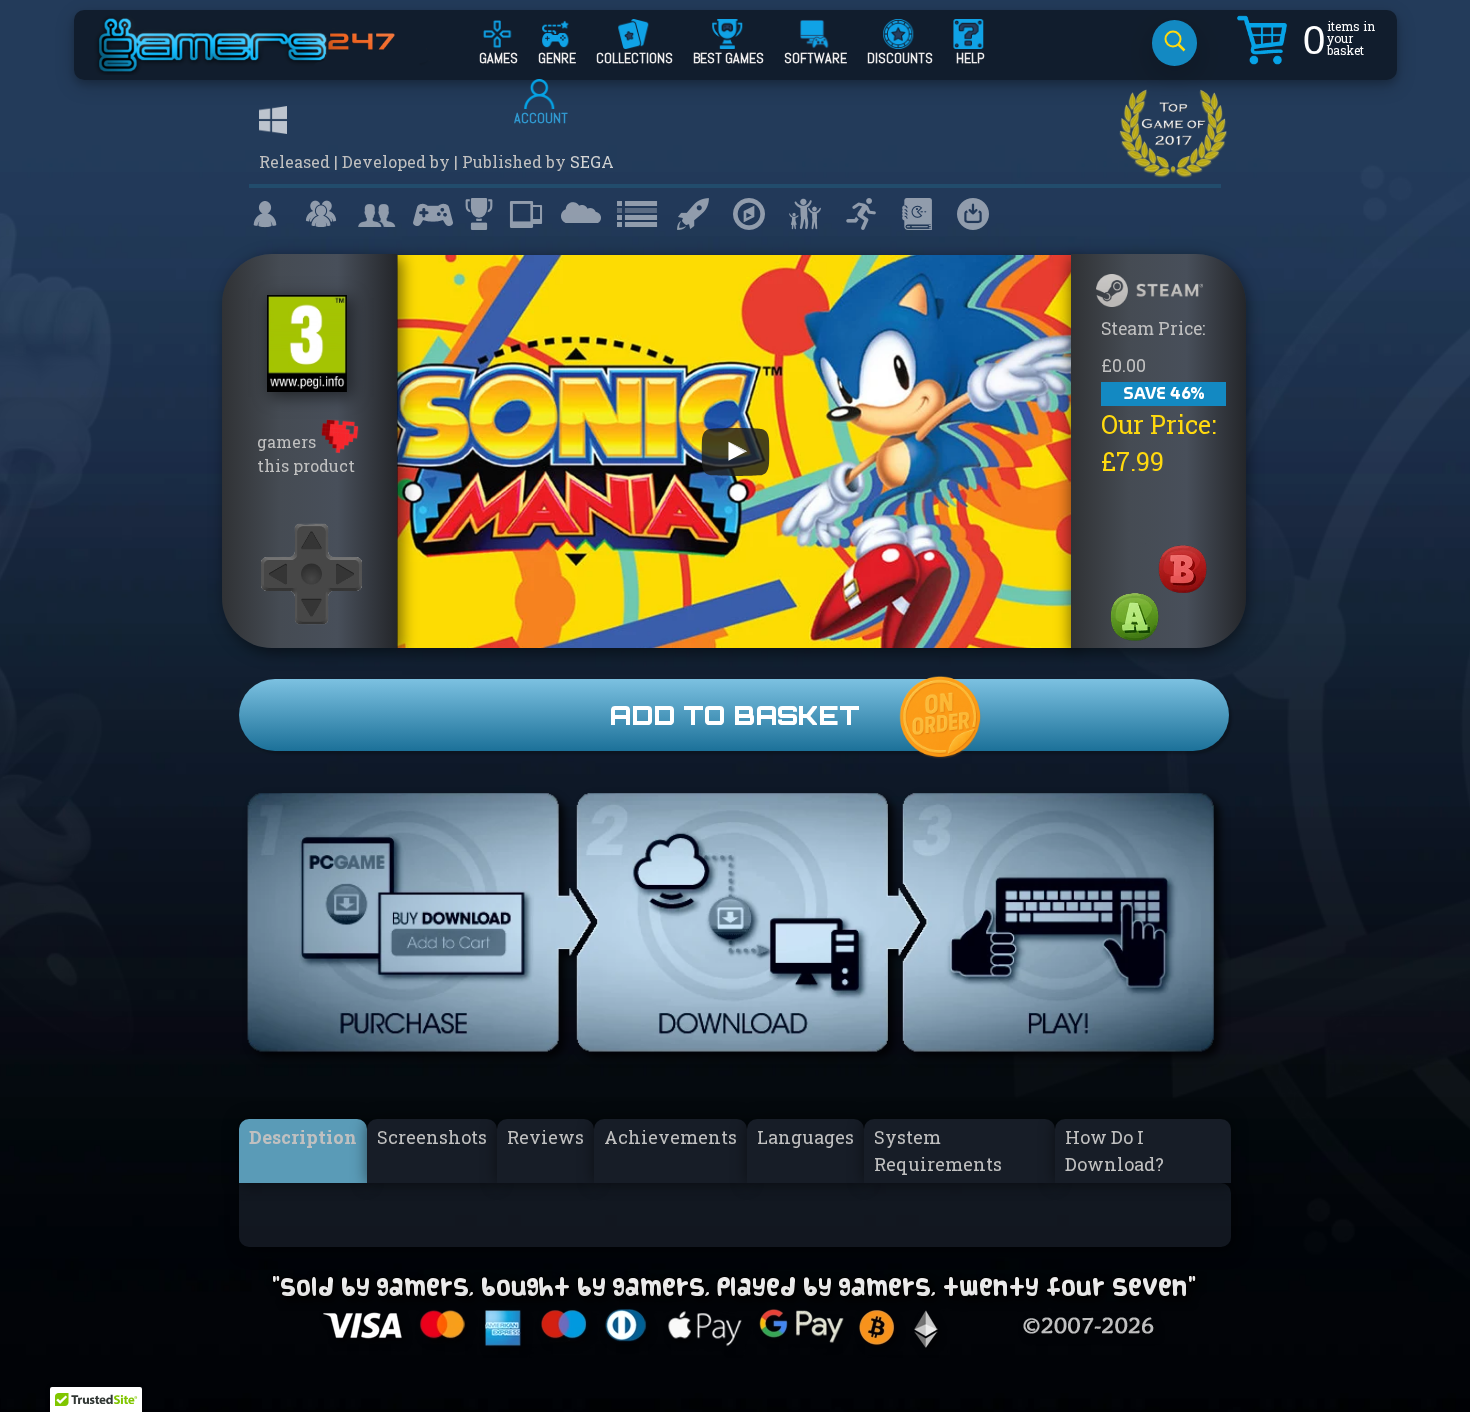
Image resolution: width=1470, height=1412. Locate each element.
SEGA (592, 161)
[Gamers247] (269, 63)
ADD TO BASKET (734, 715)
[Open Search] (1174, 43)
